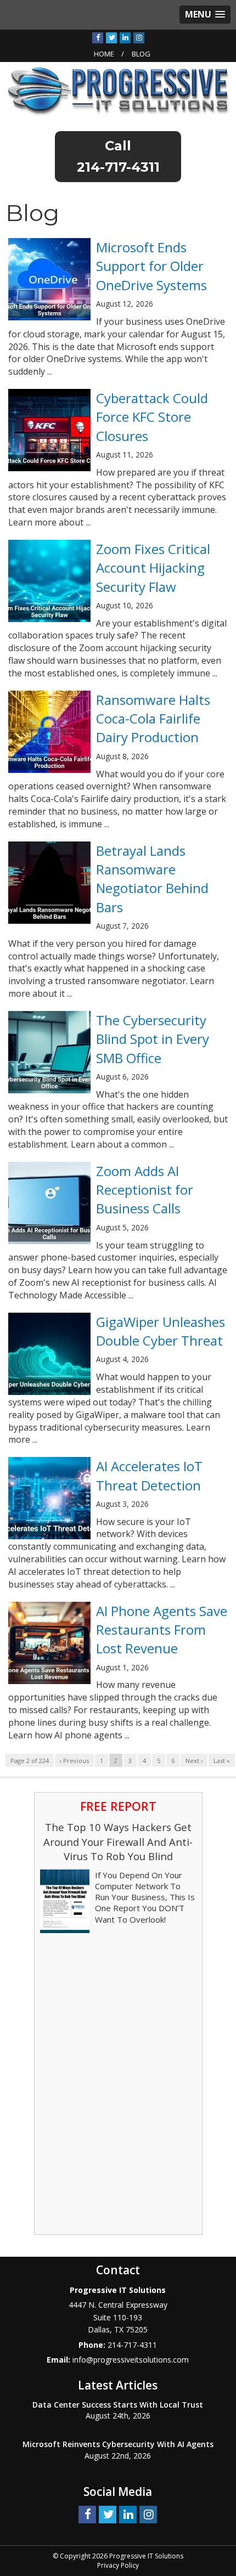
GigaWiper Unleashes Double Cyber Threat (161, 1331)
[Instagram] (139, 37)
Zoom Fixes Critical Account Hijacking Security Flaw (153, 568)
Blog (141, 54)
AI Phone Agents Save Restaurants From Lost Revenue (162, 1630)
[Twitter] (111, 37)
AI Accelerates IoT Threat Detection (149, 1475)
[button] (205, 15)
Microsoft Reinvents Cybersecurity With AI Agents (118, 2444)
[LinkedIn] (125, 37)
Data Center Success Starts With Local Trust (118, 2405)
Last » (222, 1761)
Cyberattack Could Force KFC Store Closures (152, 417)
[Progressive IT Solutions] (118, 91)
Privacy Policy (118, 2565)
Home (104, 54)
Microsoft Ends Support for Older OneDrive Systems (151, 266)
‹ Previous (74, 1761)
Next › (194, 1761)
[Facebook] (98, 37)
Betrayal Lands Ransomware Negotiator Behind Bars (152, 879)
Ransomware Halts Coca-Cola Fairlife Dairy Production (153, 719)
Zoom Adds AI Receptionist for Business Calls (145, 1190)
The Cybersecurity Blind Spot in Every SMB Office (153, 1039)
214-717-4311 (118, 167)
